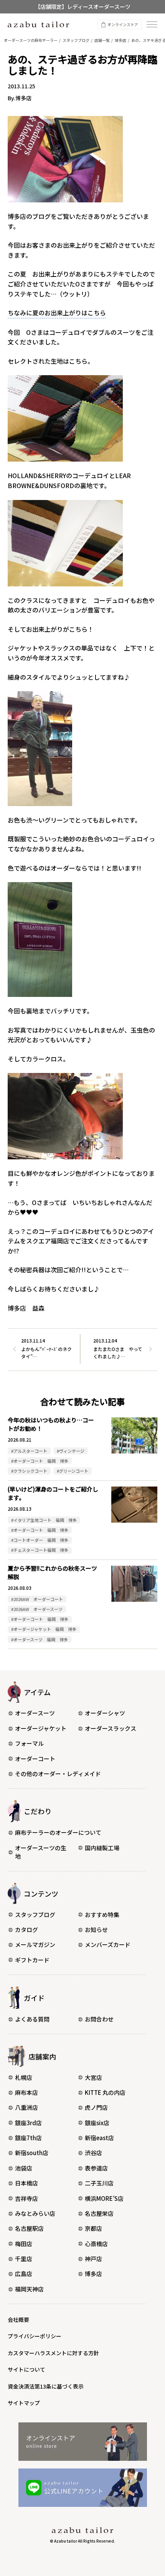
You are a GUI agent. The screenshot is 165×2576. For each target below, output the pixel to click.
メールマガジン (35, 1944)
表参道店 (96, 2168)
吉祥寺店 (26, 2198)
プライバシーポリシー (35, 2336)
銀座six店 (97, 2123)
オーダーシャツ (105, 1713)
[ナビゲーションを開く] (152, 24)
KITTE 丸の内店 (105, 2092)
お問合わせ (99, 2019)
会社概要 (18, 2319)
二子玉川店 (99, 2183)
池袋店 (24, 2168)
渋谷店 (93, 2153)
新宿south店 (32, 2153)
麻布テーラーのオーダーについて (58, 1832)
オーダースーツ (35, 1713)
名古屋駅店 (29, 2228)
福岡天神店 (29, 2289)
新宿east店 (99, 2138)
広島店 (24, 2274)
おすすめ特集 (102, 1915)
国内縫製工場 (102, 1848)
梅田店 (24, 2244)
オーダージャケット (41, 1728)
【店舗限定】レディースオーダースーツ (83, 7)
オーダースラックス (111, 1728)
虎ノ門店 (96, 2107)
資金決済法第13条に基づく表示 (46, 2386)
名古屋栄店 (99, 2213)
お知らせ (96, 1930)
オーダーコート (35, 1759)
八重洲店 (26, 2107)
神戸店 (93, 2259)
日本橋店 (26, 2183)
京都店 (93, 2228)
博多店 (93, 2274)
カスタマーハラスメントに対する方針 (53, 2353)
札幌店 (24, 2077)
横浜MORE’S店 (104, 2198)
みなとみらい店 (35, 2213)
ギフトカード (32, 1960)
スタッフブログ (35, 1915)
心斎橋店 (96, 2244)
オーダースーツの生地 (41, 1852)
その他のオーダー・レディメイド (58, 1774)
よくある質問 (32, 2019)
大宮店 (93, 2077)
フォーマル (29, 1743)
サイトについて (26, 2369)
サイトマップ (24, 2403)
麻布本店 (26, 2092)
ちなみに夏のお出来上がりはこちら (57, 313)
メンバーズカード (108, 1944)
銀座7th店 (28, 2138)
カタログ (26, 1930)
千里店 (24, 2259)
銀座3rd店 (28, 2123)
